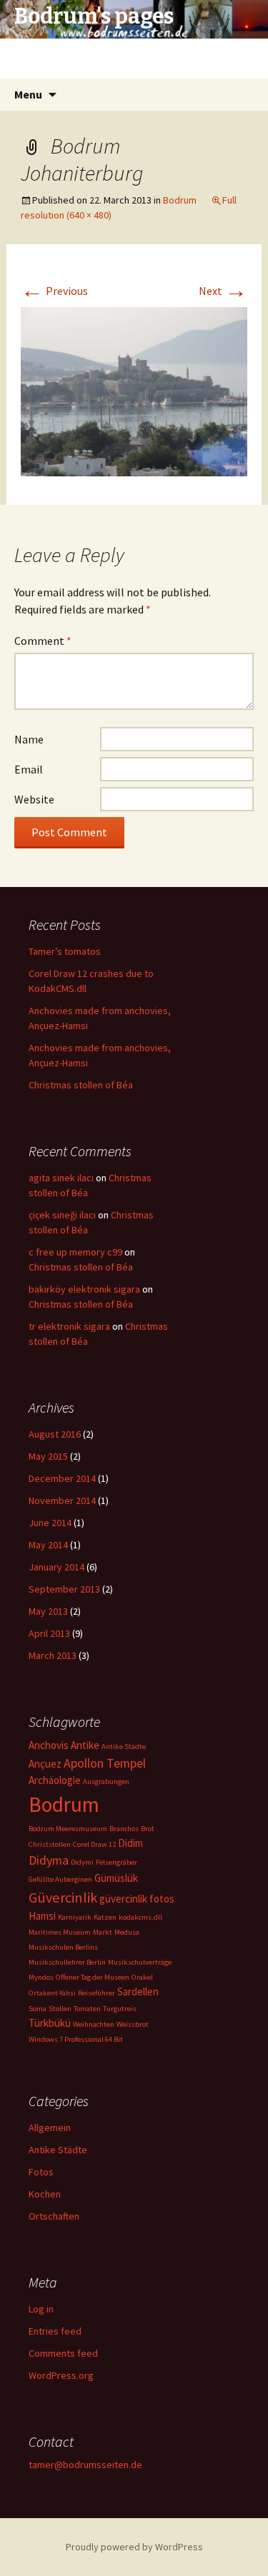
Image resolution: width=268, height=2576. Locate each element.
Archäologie (55, 1780)
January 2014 (56, 1567)
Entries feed (55, 2331)
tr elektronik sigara (69, 1326)
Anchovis (49, 1745)
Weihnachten (94, 2024)
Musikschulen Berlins (63, 1947)
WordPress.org (61, 2375)
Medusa (127, 1932)
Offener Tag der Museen (93, 1977)
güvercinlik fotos (137, 1899)
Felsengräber (116, 1862)
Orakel (142, 1977)
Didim (130, 1843)
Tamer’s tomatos (65, 951)
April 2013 (49, 1633)
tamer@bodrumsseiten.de (85, 2465)
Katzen (105, 1917)
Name (29, 739)
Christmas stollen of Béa (81, 1085)
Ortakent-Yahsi (52, 1993)
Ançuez (45, 1764)
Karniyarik (75, 1917)
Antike (85, 1745)
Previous (54, 291)
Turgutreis (120, 2009)
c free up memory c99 (75, 1252)
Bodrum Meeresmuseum (68, 1829)
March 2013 (53, 1655)
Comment (43, 641)
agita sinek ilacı (61, 1178)
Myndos (41, 1977)
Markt (103, 1932)
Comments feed (63, 2353)
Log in (41, 2309)
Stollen (60, 2009)
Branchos (124, 1829)
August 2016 (55, 1434)
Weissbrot (133, 2024)
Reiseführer (96, 1993)
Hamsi (42, 1916)
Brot (148, 1829)
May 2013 (48, 1611)
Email (29, 769)
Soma (38, 2009)
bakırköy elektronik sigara (84, 1289)
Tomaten (87, 2009)
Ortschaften (54, 2216)
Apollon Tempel (105, 1763)
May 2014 (48, 1545)
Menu (28, 94)
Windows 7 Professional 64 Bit (76, 2039)
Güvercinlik (63, 1898)
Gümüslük (116, 1878)
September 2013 (64, 1589)
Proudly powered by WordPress (134, 2547)
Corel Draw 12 (94, 1844)
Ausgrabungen (106, 1781)
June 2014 (50, 1523)
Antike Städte (124, 1746)
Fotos (41, 2172)
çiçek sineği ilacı (62, 1215)
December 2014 (62, 1478)
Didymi (82, 1862)
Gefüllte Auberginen (60, 1879)
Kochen (45, 2194)
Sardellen (138, 1991)
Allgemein (50, 2128)
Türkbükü (50, 2023)
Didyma (49, 1860)
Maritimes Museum (60, 1932)
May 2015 (48, 1456)
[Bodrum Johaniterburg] (134, 390)
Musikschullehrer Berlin (67, 1962)
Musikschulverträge (140, 1962)
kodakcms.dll (140, 1917)
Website (34, 799)
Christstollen (50, 1844)
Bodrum (180, 200)
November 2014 (62, 1500)
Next (223, 291)
